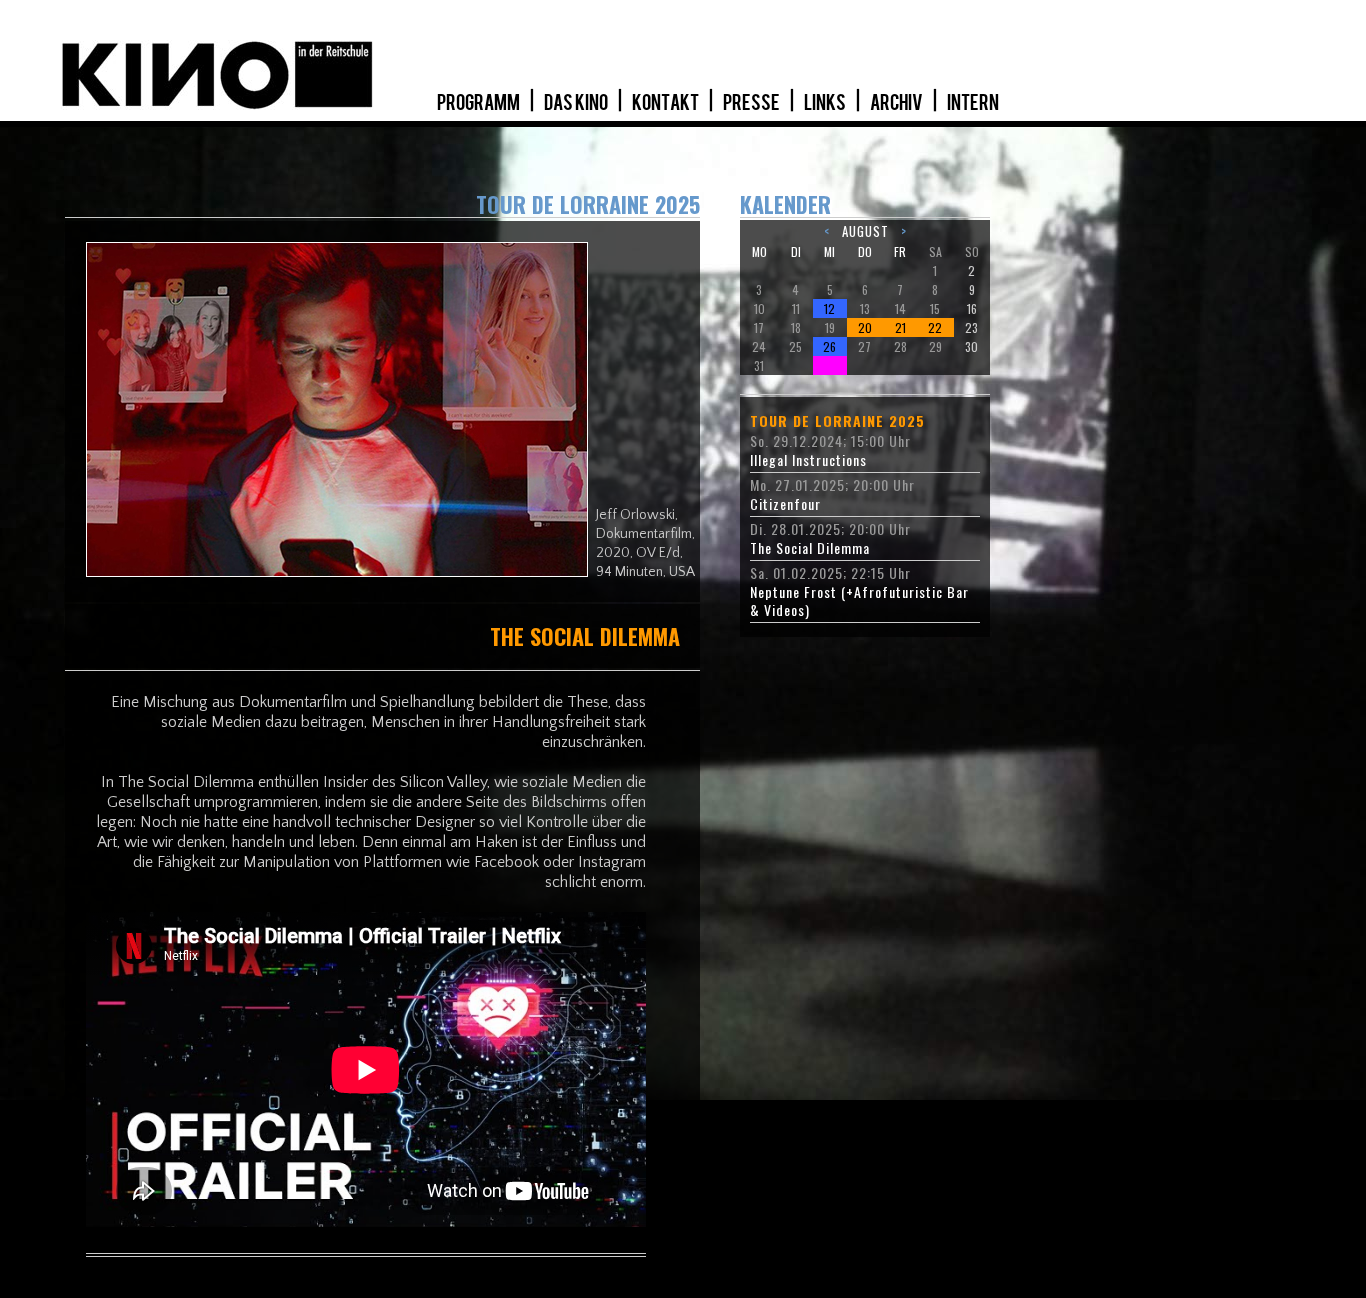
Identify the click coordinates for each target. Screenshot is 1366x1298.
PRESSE (752, 103)
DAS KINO (577, 103)
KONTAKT (666, 103)
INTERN (973, 103)
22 (935, 327)
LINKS (826, 103)
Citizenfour (785, 504)
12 (829, 308)
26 (829, 346)
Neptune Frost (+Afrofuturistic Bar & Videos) (859, 601)
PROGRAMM (479, 103)
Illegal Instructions (808, 460)
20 (865, 327)
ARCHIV (897, 103)
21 (900, 327)
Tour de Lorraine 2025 (837, 421)
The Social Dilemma (810, 548)
